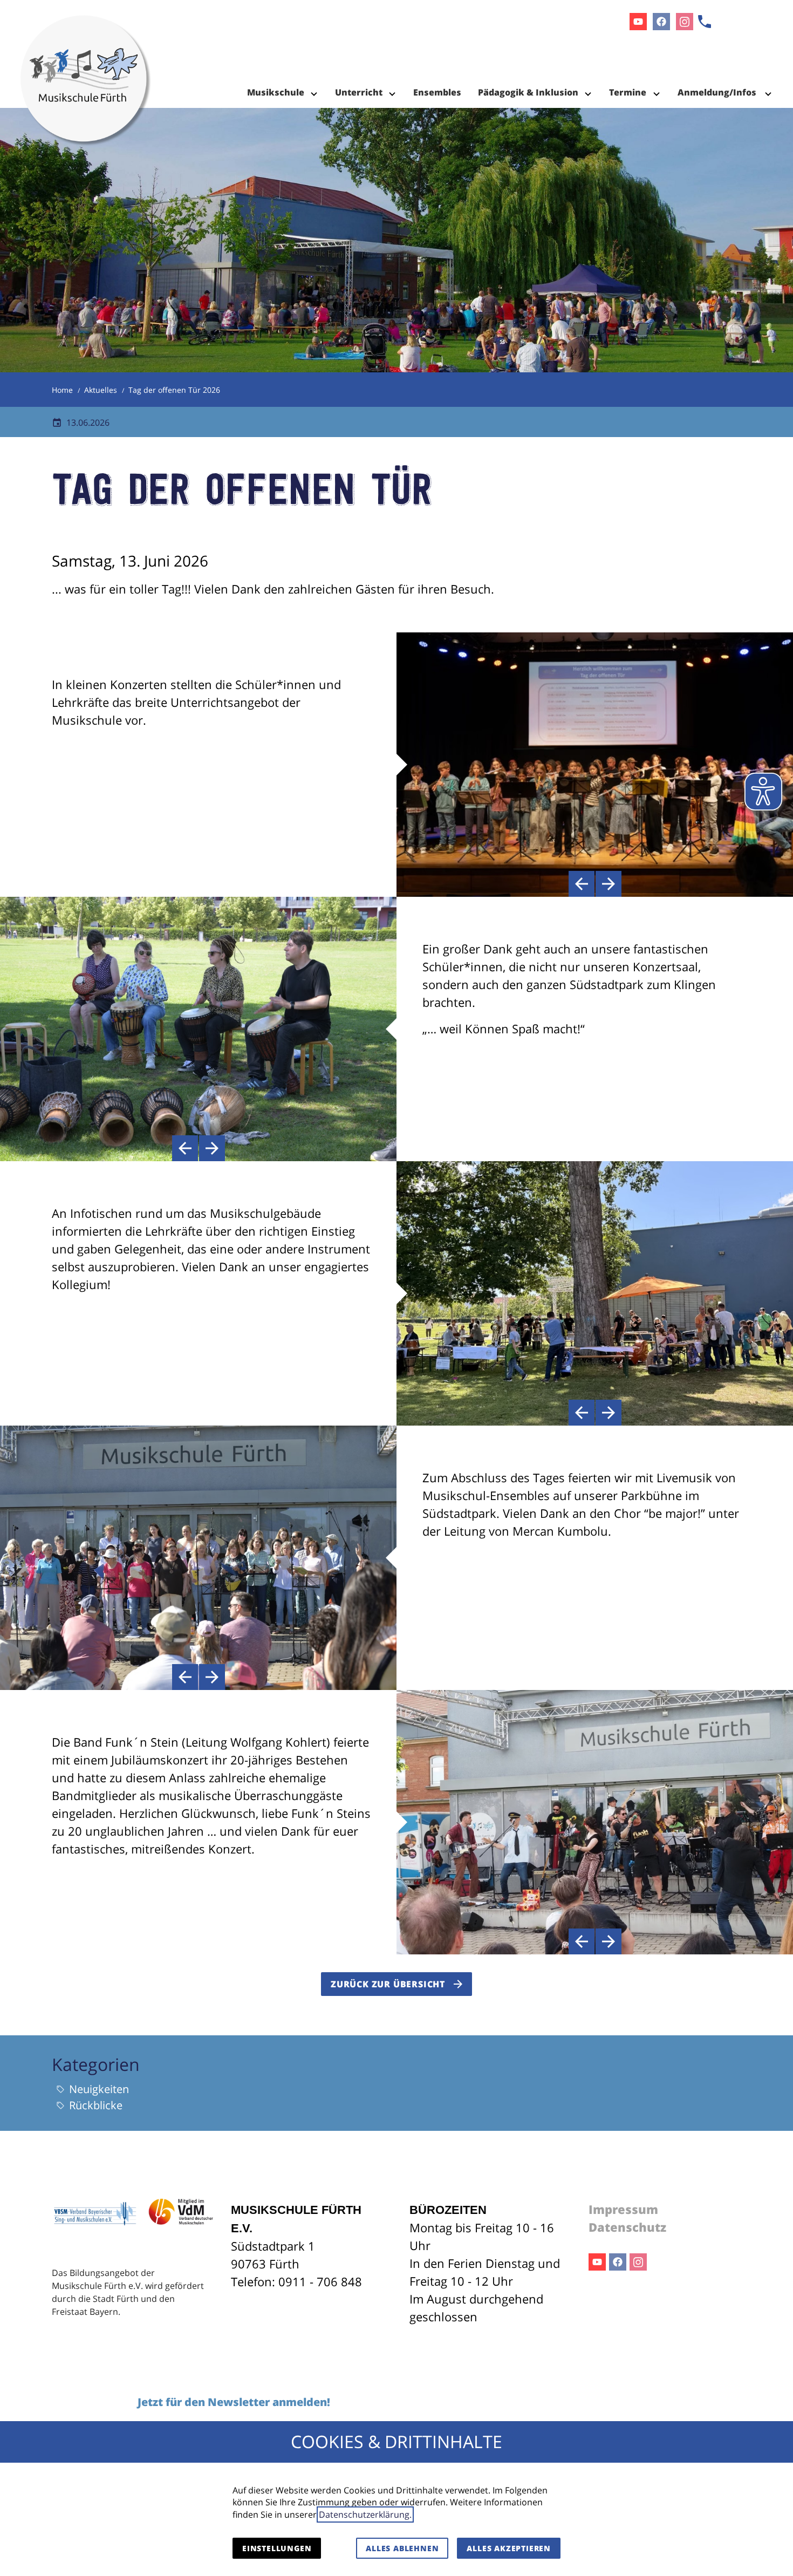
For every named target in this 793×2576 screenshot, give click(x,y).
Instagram (638, 2262)
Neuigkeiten (99, 2089)
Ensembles (437, 92)
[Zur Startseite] (86, 54)
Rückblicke (96, 2105)
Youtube (597, 2262)
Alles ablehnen (402, 2548)
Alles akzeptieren (509, 2548)
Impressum (623, 2209)
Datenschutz (627, 2227)
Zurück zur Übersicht (388, 1984)
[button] (582, 884)
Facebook (618, 2262)
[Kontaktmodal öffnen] (705, 22)
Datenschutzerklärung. (365, 2514)
